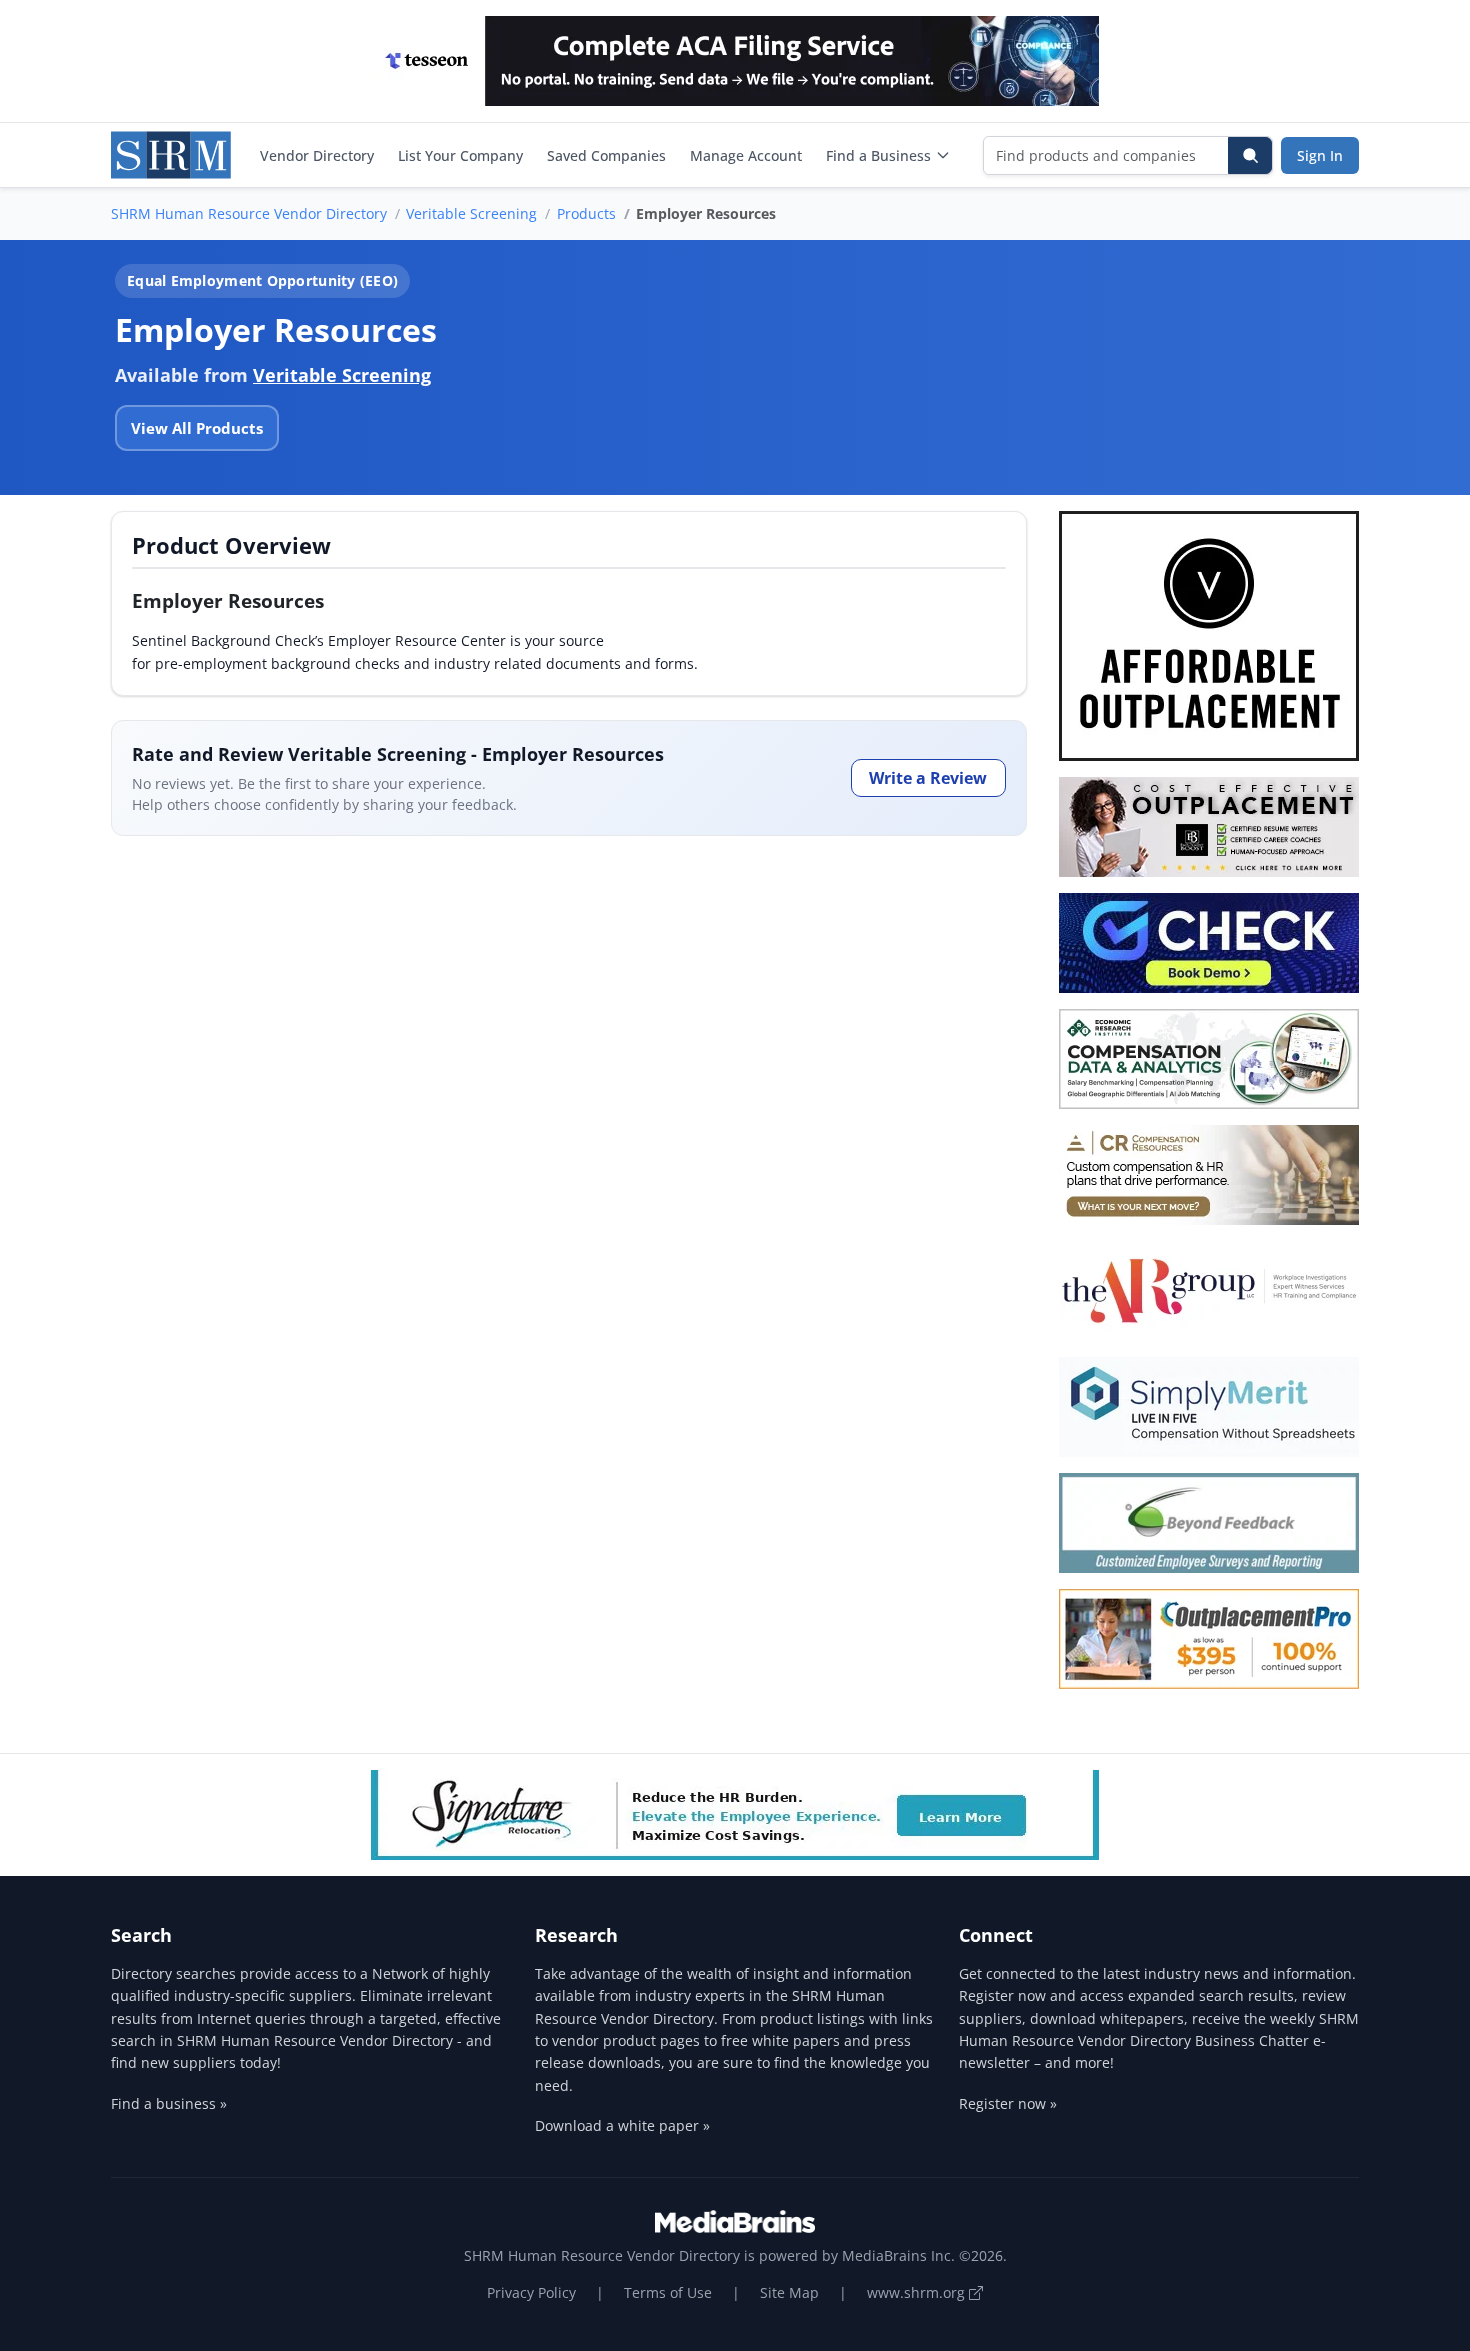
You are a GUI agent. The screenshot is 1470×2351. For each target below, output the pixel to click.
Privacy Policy (531, 2292)
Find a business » (169, 2103)
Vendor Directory (317, 155)
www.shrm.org (918, 2292)
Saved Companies (606, 155)
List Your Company (460, 155)
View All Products (197, 428)
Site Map (789, 2292)
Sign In (1320, 155)
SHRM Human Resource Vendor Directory (249, 213)
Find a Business (878, 155)
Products (586, 213)
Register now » (1008, 2103)
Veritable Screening (471, 213)
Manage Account (746, 155)
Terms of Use (668, 2292)
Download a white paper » (622, 2125)
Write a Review (928, 778)
